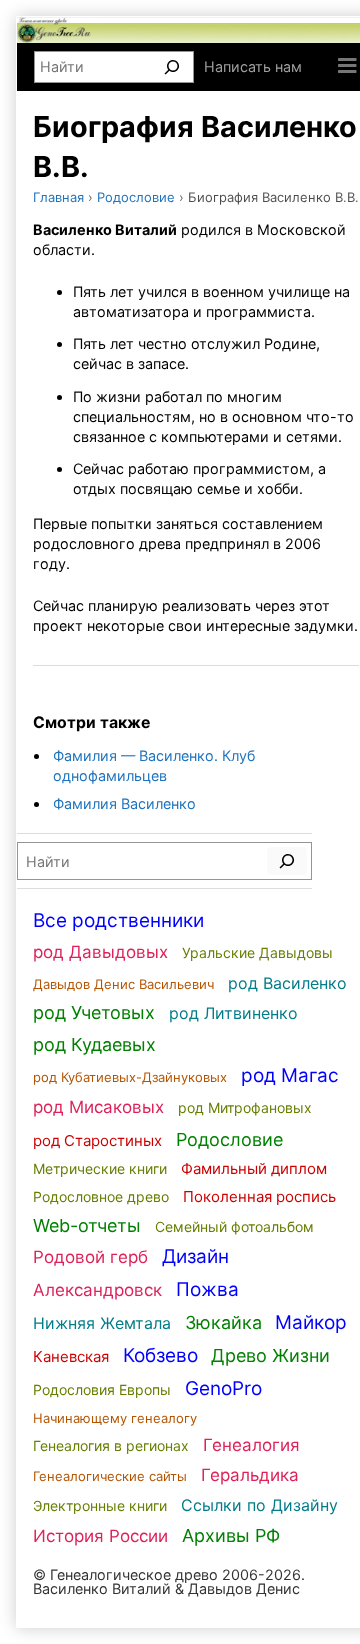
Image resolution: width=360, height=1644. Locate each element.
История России (100, 1536)
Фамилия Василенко (124, 803)
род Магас (290, 1075)
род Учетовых (94, 1012)
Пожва (207, 1289)
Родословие (136, 197)
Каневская (71, 1356)
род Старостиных (97, 1140)
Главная (58, 197)
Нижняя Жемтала (102, 1323)
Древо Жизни (270, 1355)
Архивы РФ (231, 1535)
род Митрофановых (245, 1107)
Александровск (97, 1290)
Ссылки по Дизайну (259, 1505)
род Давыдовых (100, 952)
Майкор (311, 1322)
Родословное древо (101, 1196)
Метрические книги (100, 1168)
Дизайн (195, 1256)
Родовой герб (90, 1257)
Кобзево (160, 1355)
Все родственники (118, 920)
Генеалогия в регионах (111, 1445)
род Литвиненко (233, 1013)
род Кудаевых (94, 1044)
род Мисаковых (98, 1107)
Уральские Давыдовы (257, 952)
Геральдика (250, 1475)
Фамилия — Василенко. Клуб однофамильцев (154, 765)
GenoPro (223, 1388)
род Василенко (287, 983)
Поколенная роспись (259, 1196)
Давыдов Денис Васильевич (123, 984)
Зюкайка (223, 1322)
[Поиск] (172, 67)
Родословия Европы (102, 1389)
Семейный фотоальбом (234, 1226)
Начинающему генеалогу (115, 1418)
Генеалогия (251, 1445)
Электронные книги (100, 1505)
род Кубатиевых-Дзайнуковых (130, 1077)
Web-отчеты (87, 1225)
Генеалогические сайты (110, 1476)
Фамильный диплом (254, 1168)
